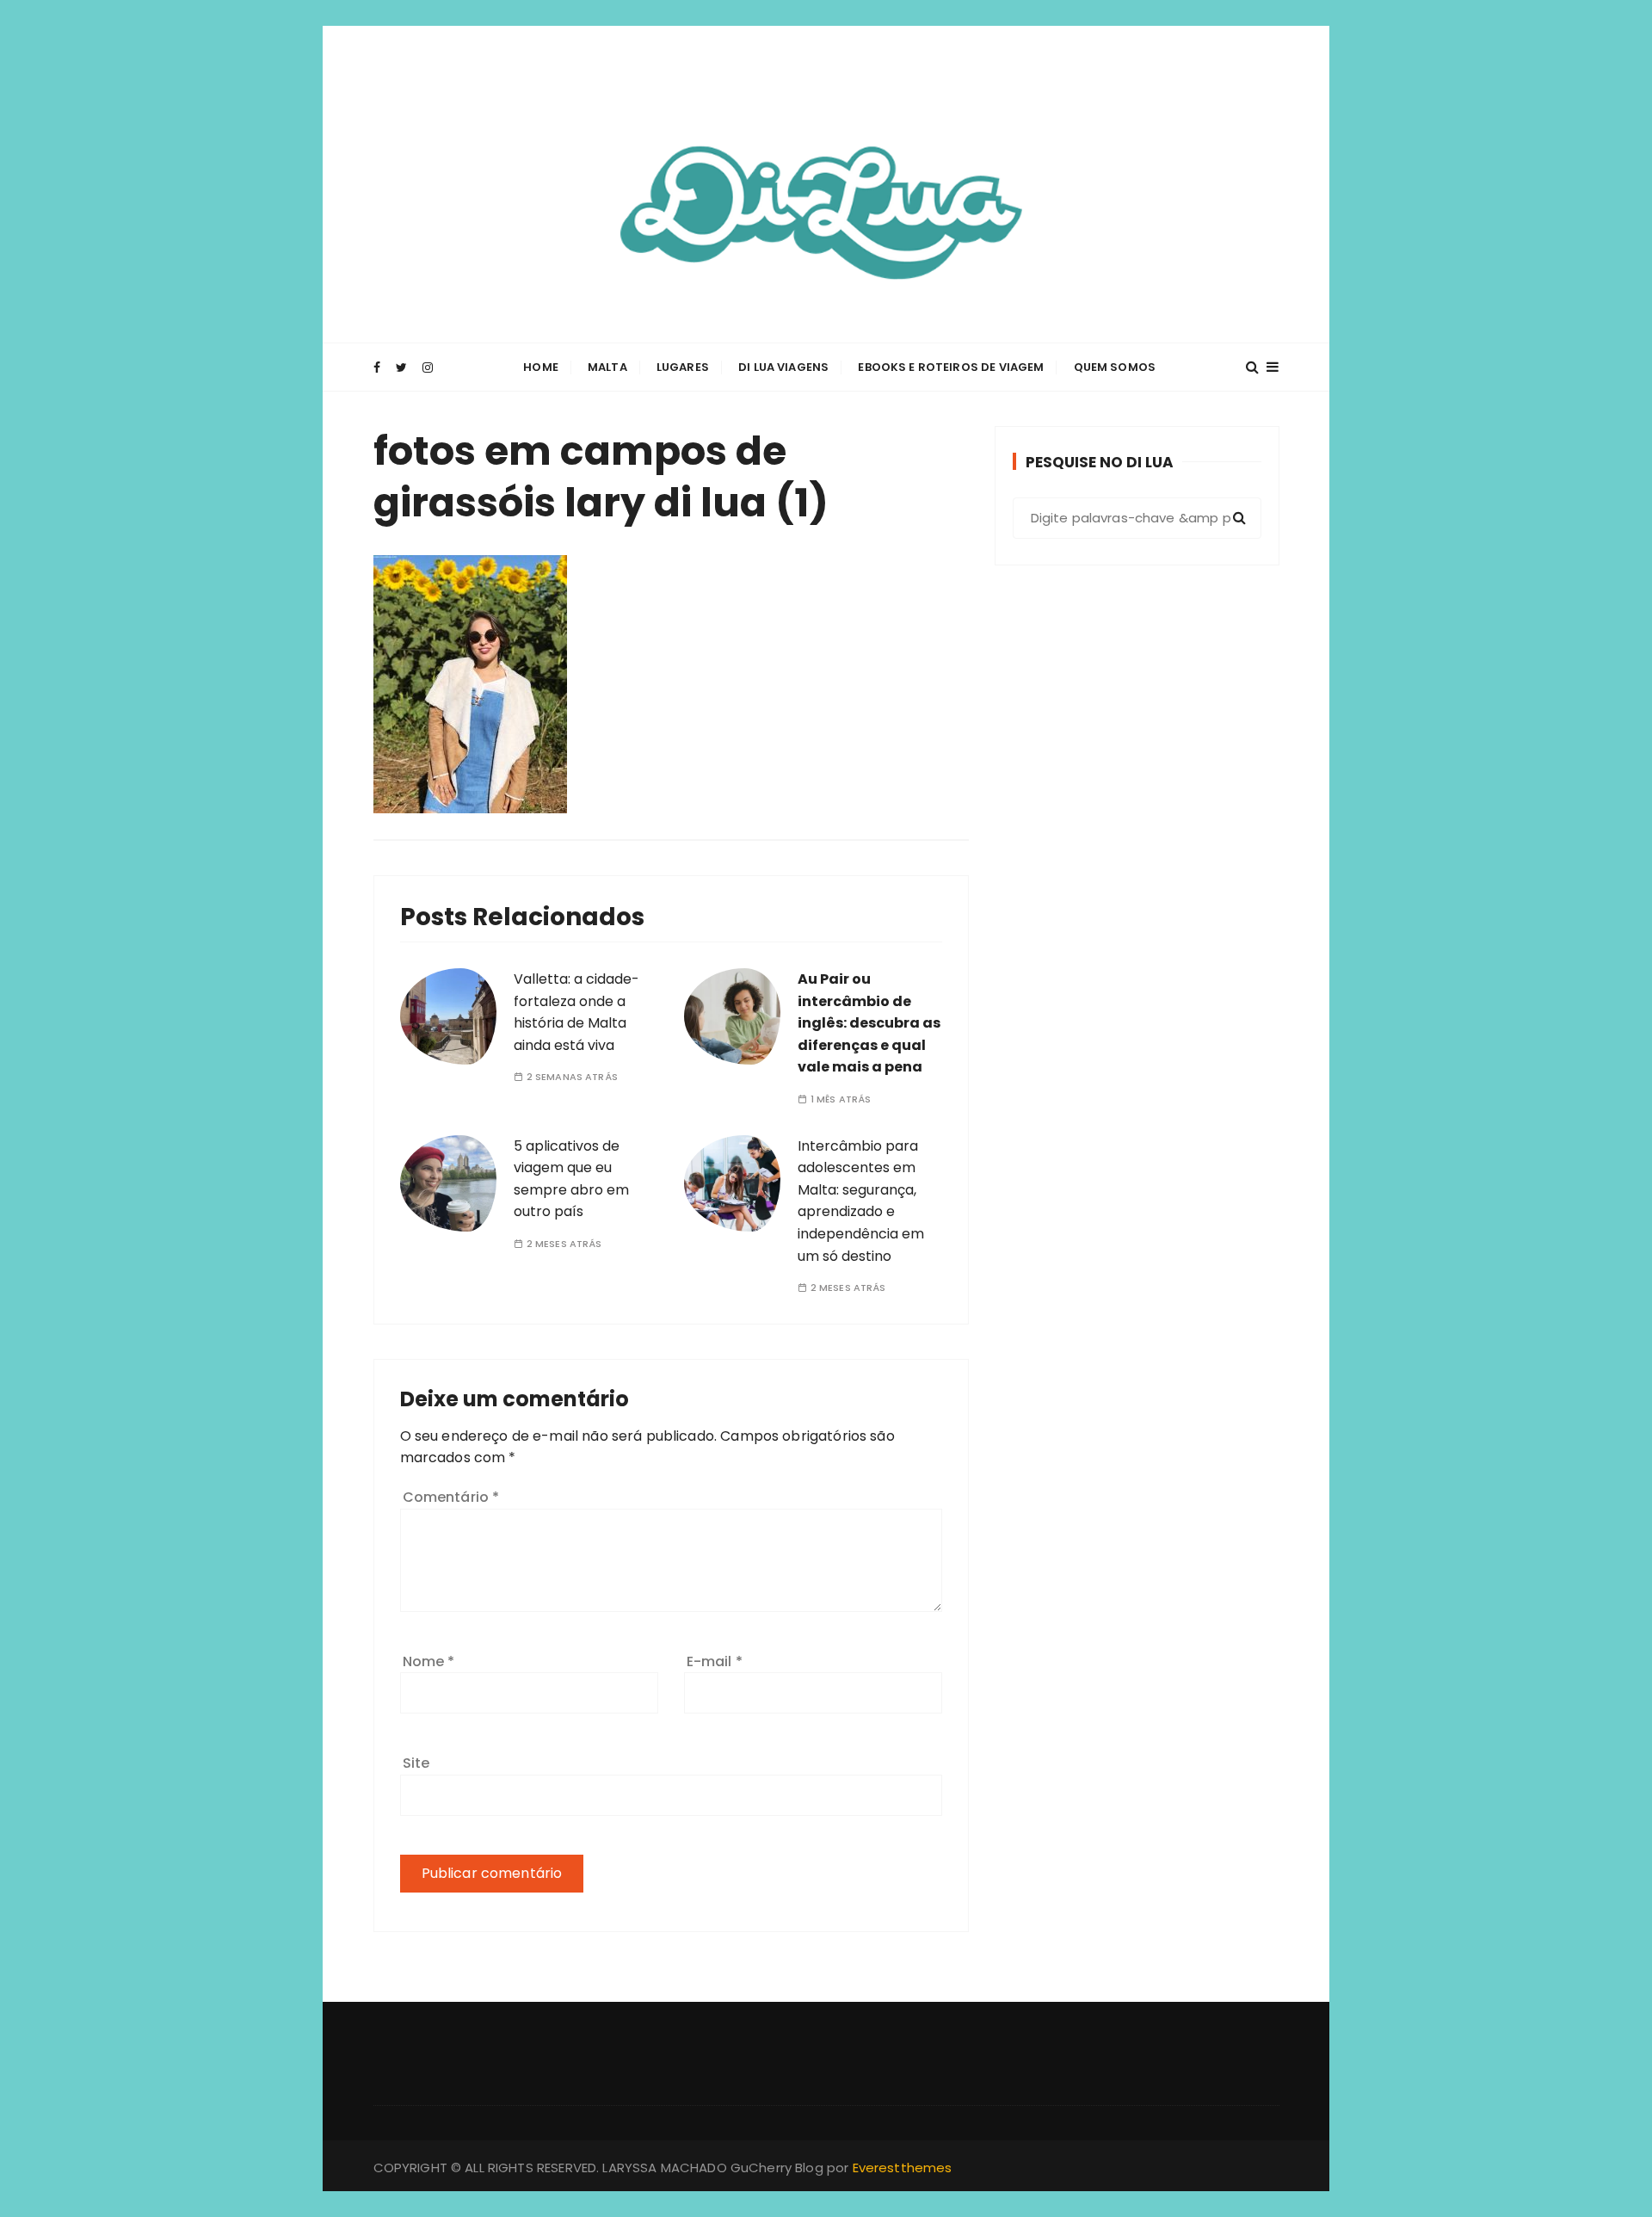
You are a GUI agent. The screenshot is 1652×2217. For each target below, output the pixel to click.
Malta (607, 367)
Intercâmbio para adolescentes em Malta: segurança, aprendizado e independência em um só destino (861, 1201)
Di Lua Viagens (783, 367)
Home (541, 367)
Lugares (683, 367)
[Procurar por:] (1137, 518)
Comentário (451, 1497)
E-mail (715, 1661)
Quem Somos (1115, 367)
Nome (429, 1661)
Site (416, 1763)
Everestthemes (903, 2168)
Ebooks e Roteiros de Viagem (951, 367)
